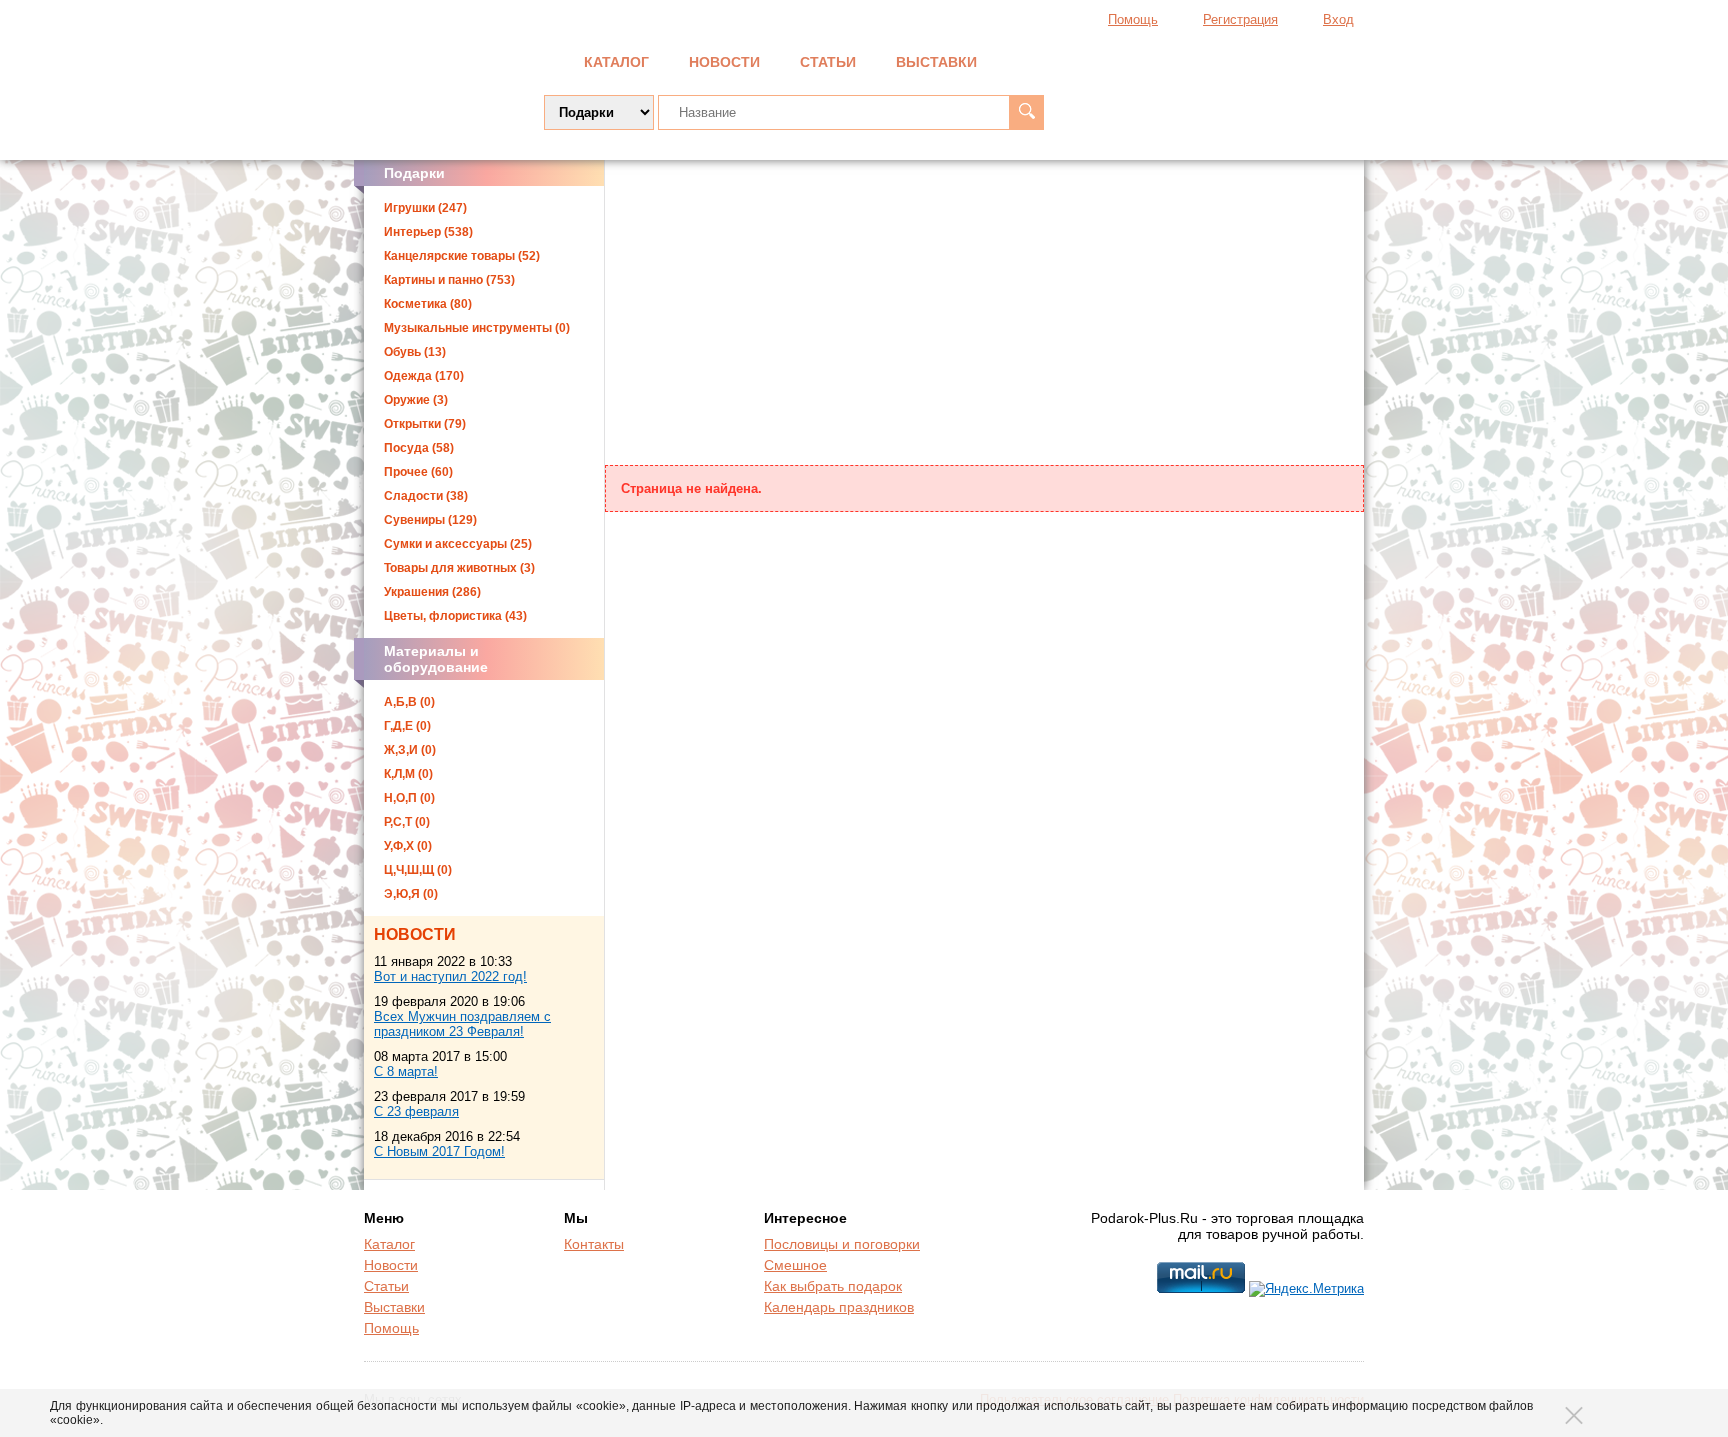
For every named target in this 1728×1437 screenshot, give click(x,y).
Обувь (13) (415, 352)
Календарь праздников (839, 1307)
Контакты (594, 1244)
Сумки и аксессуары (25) (458, 544)
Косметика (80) (428, 304)
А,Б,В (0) (409, 702)
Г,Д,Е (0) (407, 726)
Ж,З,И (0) (410, 750)
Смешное (795, 1265)
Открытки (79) (425, 424)
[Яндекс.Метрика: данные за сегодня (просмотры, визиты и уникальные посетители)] (1306, 1289)
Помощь (1133, 19)
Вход (1338, 19)
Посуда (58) (419, 448)
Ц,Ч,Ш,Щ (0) (418, 870)
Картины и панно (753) (449, 280)
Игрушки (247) (425, 208)
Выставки (936, 62)
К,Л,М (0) (408, 774)
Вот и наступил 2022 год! (450, 976)
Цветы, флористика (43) (455, 616)
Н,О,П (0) (409, 798)
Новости (724, 62)
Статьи (828, 62)
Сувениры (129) (430, 520)
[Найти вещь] (1026, 112)
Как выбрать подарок (833, 1286)
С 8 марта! (406, 1071)
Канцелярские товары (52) (462, 256)
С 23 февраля (416, 1111)
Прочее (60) (418, 472)
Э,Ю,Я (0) (411, 894)
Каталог (616, 62)
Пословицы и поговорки (842, 1244)
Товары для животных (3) (459, 568)
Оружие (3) (416, 400)
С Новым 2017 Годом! (439, 1151)
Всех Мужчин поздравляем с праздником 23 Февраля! (462, 1024)
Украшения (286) (432, 592)
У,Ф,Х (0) (408, 846)
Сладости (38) (426, 496)
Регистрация (1240, 19)
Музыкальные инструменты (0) (477, 328)
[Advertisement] (984, 315)
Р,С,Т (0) (407, 822)
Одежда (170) (424, 376)
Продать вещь (1265, 60)
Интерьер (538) (428, 232)
